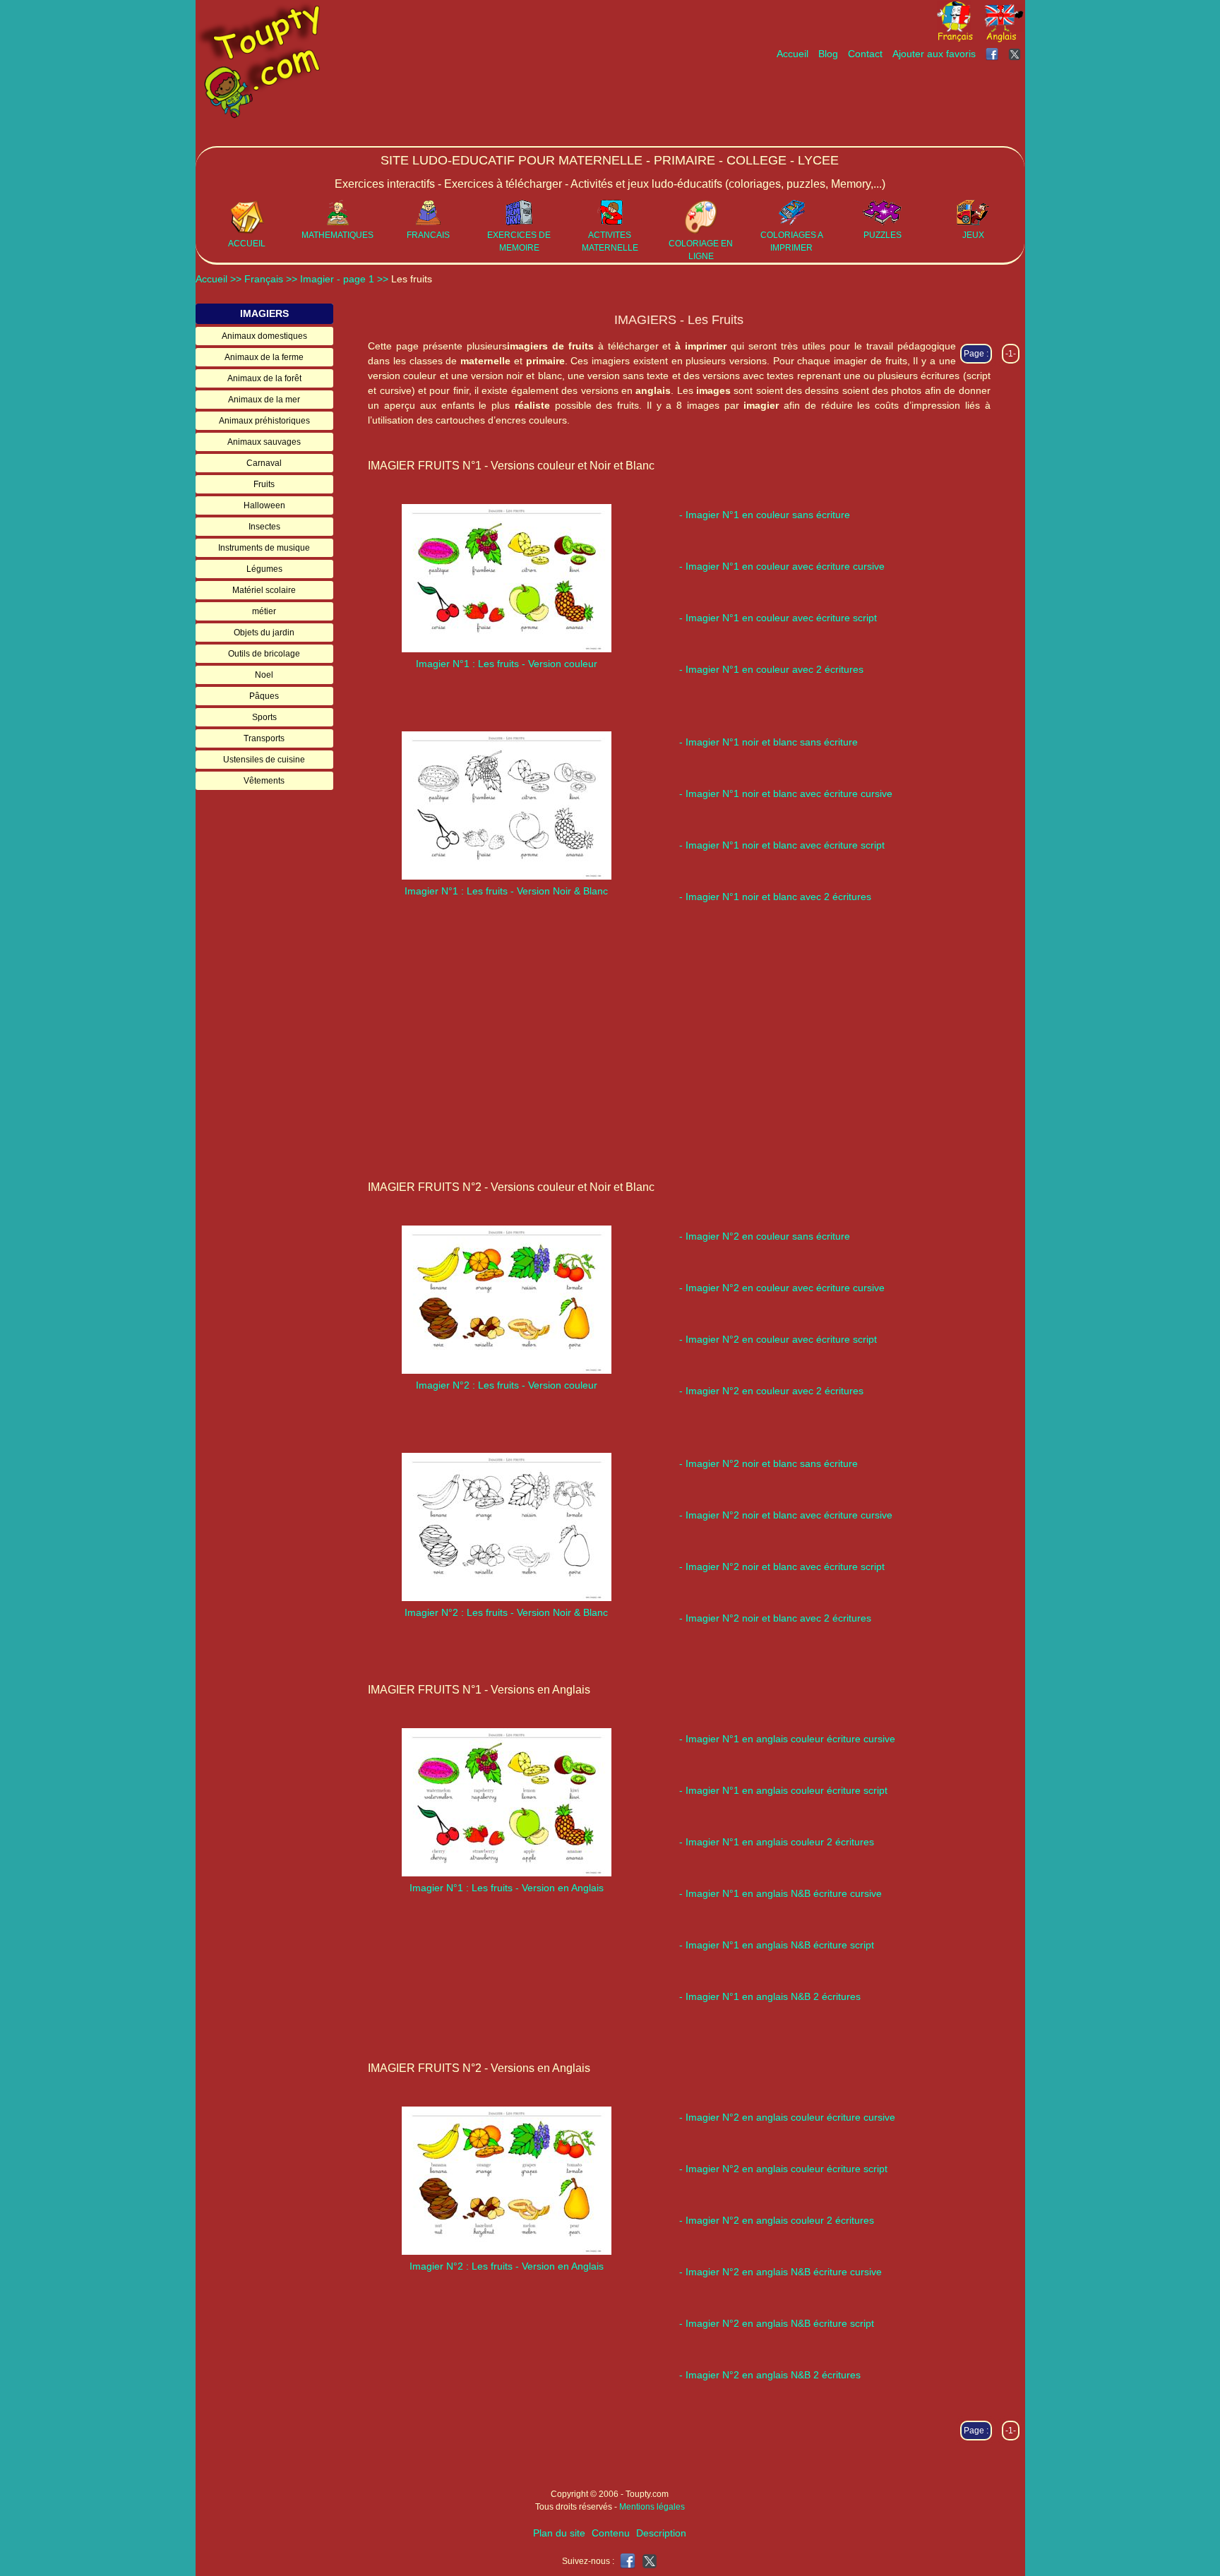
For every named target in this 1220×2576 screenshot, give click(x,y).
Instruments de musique (264, 548)
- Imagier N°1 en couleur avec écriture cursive (782, 566)
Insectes (264, 527)
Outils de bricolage (264, 654)
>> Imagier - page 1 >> (339, 279)
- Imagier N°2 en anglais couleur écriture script (783, 2169)
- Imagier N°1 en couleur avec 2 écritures (771, 669)
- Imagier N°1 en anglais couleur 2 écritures (777, 1842)
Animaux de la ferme (264, 357)
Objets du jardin (264, 633)
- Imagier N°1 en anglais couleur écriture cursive (787, 1739)
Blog (828, 54)
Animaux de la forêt (264, 378)
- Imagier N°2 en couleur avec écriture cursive (782, 1288)
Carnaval (264, 463)
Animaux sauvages (264, 442)
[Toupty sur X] (1016, 54)
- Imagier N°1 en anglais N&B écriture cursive (781, 1893)
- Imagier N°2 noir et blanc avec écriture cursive (786, 1515)
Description (661, 2533)
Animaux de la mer (264, 400)
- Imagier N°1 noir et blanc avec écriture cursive (786, 793)
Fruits (264, 484)
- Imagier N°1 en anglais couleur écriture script (783, 1790)
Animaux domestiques (264, 336)
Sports (264, 717)
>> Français (258, 279)
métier (264, 611)
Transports (264, 738)
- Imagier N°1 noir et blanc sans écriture (769, 742)
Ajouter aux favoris (934, 54)
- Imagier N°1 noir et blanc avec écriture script (782, 845)
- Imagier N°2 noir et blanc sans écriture (769, 1463)
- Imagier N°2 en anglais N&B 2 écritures (770, 2375)
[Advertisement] (767, 104)
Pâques (264, 696)
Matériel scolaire (264, 590)
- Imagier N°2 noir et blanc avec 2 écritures (775, 1618)
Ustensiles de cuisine (264, 760)
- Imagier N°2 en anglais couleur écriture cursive (787, 2117)
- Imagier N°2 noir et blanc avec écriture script (782, 1566)
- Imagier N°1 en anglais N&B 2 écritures (770, 1996)
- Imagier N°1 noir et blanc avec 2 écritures (775, 897)
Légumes (264, 569)
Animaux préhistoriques (264, 421)
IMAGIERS (264, 313)
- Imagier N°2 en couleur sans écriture (765, 1236)
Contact (865, 54)
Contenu (611, 2533)
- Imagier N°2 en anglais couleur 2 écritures (777, 2220)
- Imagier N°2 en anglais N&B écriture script (777, 2323)
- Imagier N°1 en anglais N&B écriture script (777, 1945)
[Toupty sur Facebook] (993, 54)
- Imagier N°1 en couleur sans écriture (765, 515)
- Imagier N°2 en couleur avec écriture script (778, 1339)
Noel (264, 675)
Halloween (264, 505)
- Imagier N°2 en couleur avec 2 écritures (771, 1391)
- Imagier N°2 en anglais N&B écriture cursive (781, 2272)
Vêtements (264, 781)
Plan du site (559, 2533)
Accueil (793, 54)
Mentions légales (652, 2507)
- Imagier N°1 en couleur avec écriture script (778, 618)
